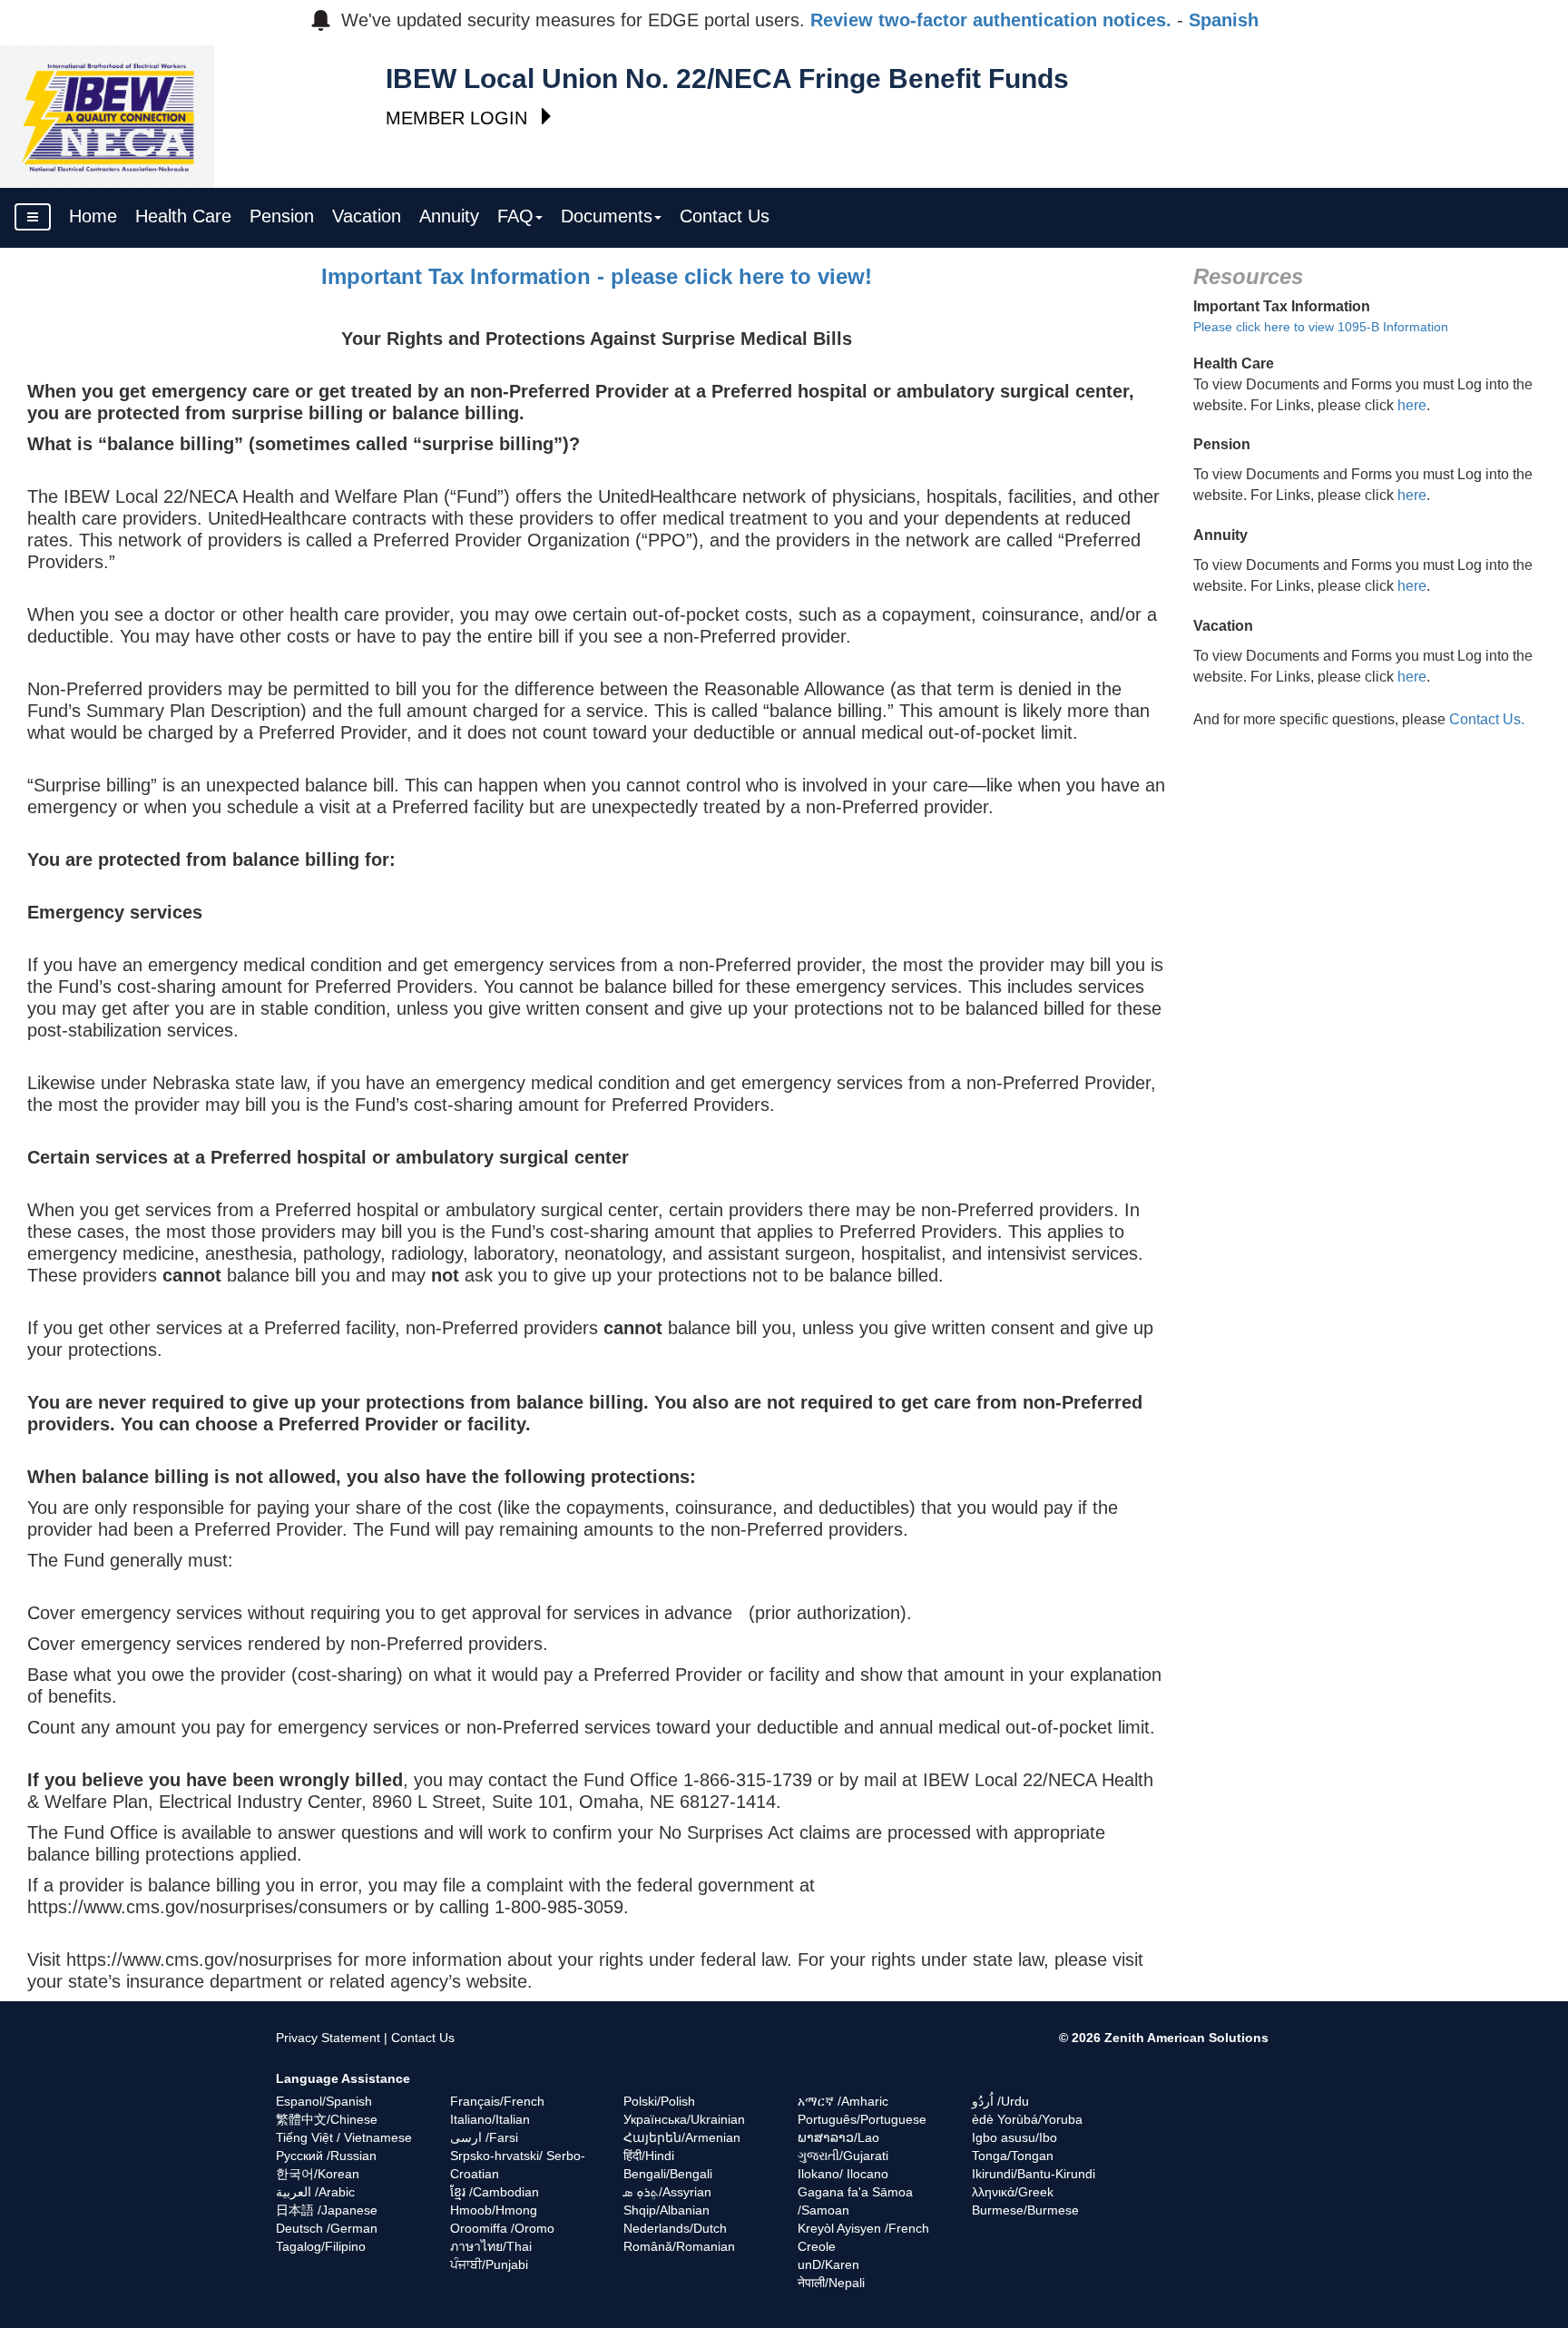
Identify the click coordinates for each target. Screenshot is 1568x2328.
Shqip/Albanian (666, 2210)
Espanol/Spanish (324, 2101)
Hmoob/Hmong (494, 2210)
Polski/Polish (659, 2101)
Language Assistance (343, 2078)
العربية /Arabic (315, 2192)
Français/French (497, 2101)
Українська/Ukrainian (684, 2119)
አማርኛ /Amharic (843, 2101)
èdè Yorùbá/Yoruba (1027, 2119)
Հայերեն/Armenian (682, 2137)
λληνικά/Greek (1013, 2192)
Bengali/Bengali (668, 2174)
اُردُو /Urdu (1000, 2101)
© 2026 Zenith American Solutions (1164, 2038)
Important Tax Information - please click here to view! (597, 276)
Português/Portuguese (862, 2119)
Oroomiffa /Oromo (502, 2228)
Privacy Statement (328, 2038)
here (1412, 405)
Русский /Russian (326, 2156)
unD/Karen (828, 2264)
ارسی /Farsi (484, 2137)
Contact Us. (1487, 719)
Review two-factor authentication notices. (991, 20)
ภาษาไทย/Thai (491, 2246)
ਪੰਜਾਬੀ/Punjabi (489, 2264)
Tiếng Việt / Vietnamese (344, 2137)
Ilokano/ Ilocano (843, 2174)
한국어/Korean (318, 2174)
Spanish (1224, 20)
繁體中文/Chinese (327, 2119)
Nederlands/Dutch (675, 2228)
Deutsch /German (327, 2228)
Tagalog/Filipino (321, 2246)
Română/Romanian (679, 2246)
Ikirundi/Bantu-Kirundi (1034, 2174)
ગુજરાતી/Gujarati (843, 2156)
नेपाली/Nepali (831, 2283)
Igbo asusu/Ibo (1014, 2137)
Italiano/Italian (490, 2119)
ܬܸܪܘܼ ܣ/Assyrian (667, 2192)
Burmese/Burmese (1025, 2210)
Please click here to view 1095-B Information (1321, 327)
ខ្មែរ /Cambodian (495, 2192)
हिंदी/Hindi (649, 2156)
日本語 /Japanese (327, 2210)
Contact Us (423, 2038)
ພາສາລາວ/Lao (838, 2137)
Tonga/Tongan (1013, 2156)
